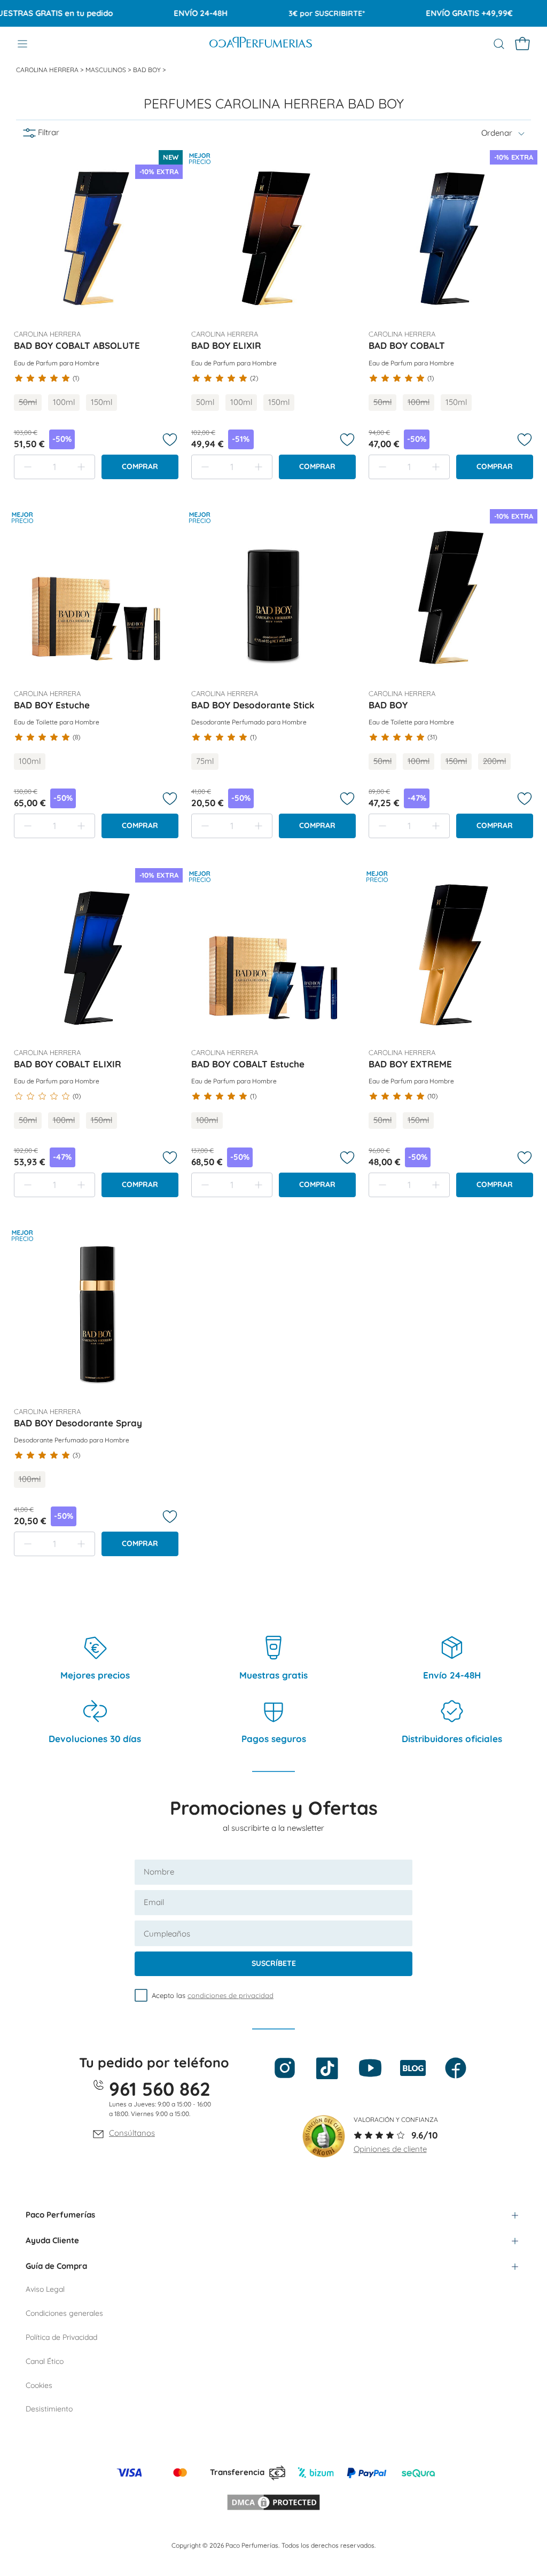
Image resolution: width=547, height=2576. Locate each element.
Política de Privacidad (61, 2337)
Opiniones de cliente (390, 2149)
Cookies (39, 2385)
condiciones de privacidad (230, 1995)
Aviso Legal (45, 2289)
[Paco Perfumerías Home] (261, 44)
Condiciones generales (64, 2313)
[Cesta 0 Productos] (522, 44)
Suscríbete (274, 1963)
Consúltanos (132, 2133)
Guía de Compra (56, 2266)
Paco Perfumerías (60, 2215)
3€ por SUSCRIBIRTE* (300, 13)
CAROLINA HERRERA (48, 70)
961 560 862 (160, 2089)
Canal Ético (45, 2361)
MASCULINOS (107, 70)
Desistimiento (49, 2409)
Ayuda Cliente (52, 2240)
